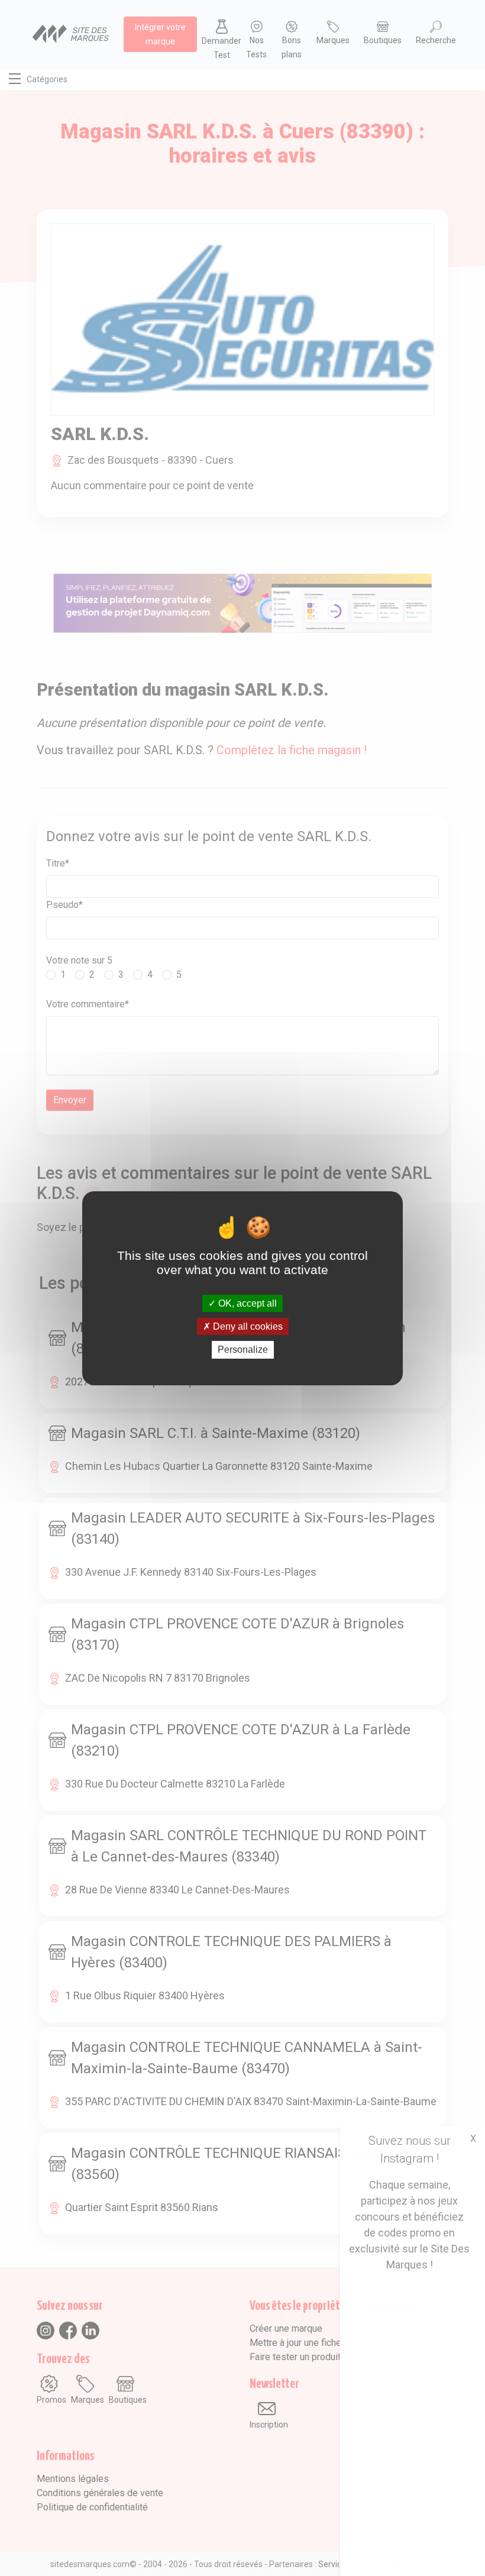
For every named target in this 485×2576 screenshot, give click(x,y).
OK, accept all (246, 1303)
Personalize (243, 1350)
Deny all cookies (247, 1326)
